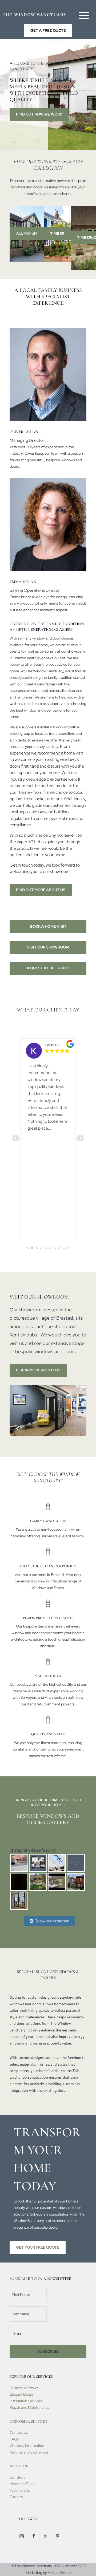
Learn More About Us (38, 1370)
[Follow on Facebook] (34, 2536)
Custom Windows (24, 2388)
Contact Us (19, 2432)
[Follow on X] (46, 2536)
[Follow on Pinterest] (58, 2536)
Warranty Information (27, 2446)
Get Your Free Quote (38, 2247)
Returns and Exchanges (29, 2452)
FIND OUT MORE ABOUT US (41, 890)
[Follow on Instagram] (22, 2536)
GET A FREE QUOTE (48, 30)
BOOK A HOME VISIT (48, 926)
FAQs (14, 2439)
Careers (16, 2497)
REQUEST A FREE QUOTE (48, 968)
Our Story (18, 2477)
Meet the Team (22, 2484)
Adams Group (59, 2573)
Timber (57, 233)
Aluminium (27, 233)
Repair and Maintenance (30, 2407)
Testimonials (20, 2490)
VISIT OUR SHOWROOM (48, 947)
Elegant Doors (21, 2394)
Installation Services (26, 2401)
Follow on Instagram (51, 1921)
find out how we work (39, 114)
